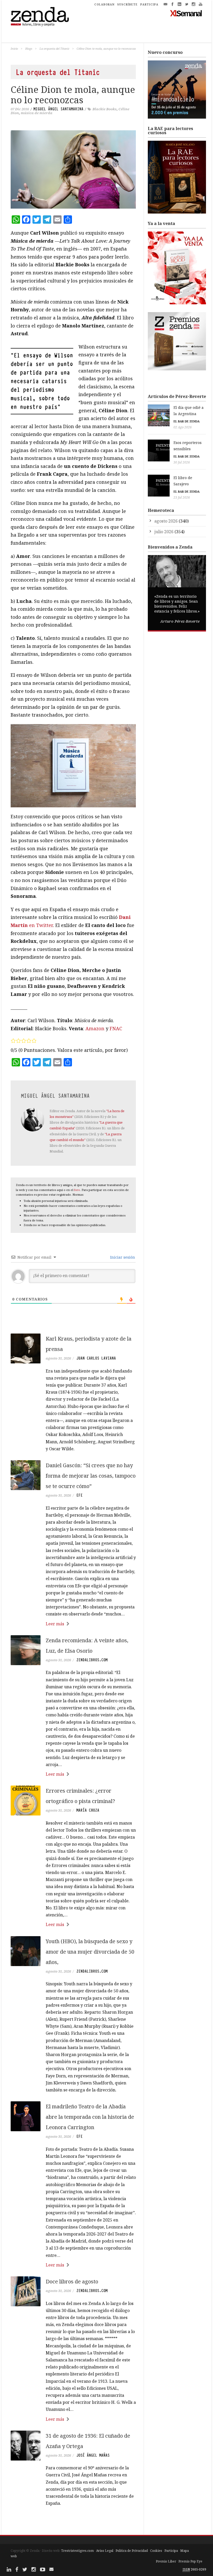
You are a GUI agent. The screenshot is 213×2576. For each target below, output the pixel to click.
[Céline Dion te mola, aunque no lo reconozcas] (73, 169)
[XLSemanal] (186, 13)
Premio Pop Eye (190, 2561)
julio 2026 (164, 532)
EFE (79, 1495)
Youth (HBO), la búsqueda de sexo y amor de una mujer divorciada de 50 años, (90, 1952)
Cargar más (73, 2523)
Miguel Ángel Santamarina (58, 109)
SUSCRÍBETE (127, 4)
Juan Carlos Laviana (96, 1358)
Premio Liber (166, 2561)
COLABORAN (104, 4)
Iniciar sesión (122, 1257)
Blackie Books (105, 109)
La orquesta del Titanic (54, 49)
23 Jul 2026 (182, 497)
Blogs (29, 49)
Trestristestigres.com (77, 2551)
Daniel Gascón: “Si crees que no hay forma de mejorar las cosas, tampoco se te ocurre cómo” (91, 1476)
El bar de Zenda (187, 421)
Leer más (55, 1624)
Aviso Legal (105, 2551)
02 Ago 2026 (183, 427)
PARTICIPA (149, 4)
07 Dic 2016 (20, 109)
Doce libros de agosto (72, 2281)
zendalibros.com (92, 1660)
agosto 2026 (166, 521)
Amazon (95, 1028)
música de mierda (37, 113)
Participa (171, 2551)
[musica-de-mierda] (73, 766)
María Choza (88, 1810)
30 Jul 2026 (182, 462)
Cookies (156, 2551)
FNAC (116, 1028)
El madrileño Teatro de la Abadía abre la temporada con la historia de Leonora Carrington (90, 2117)
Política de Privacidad (132, 2551)
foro (77, 1190)
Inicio (14, 49)
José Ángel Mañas (93, 2455)
